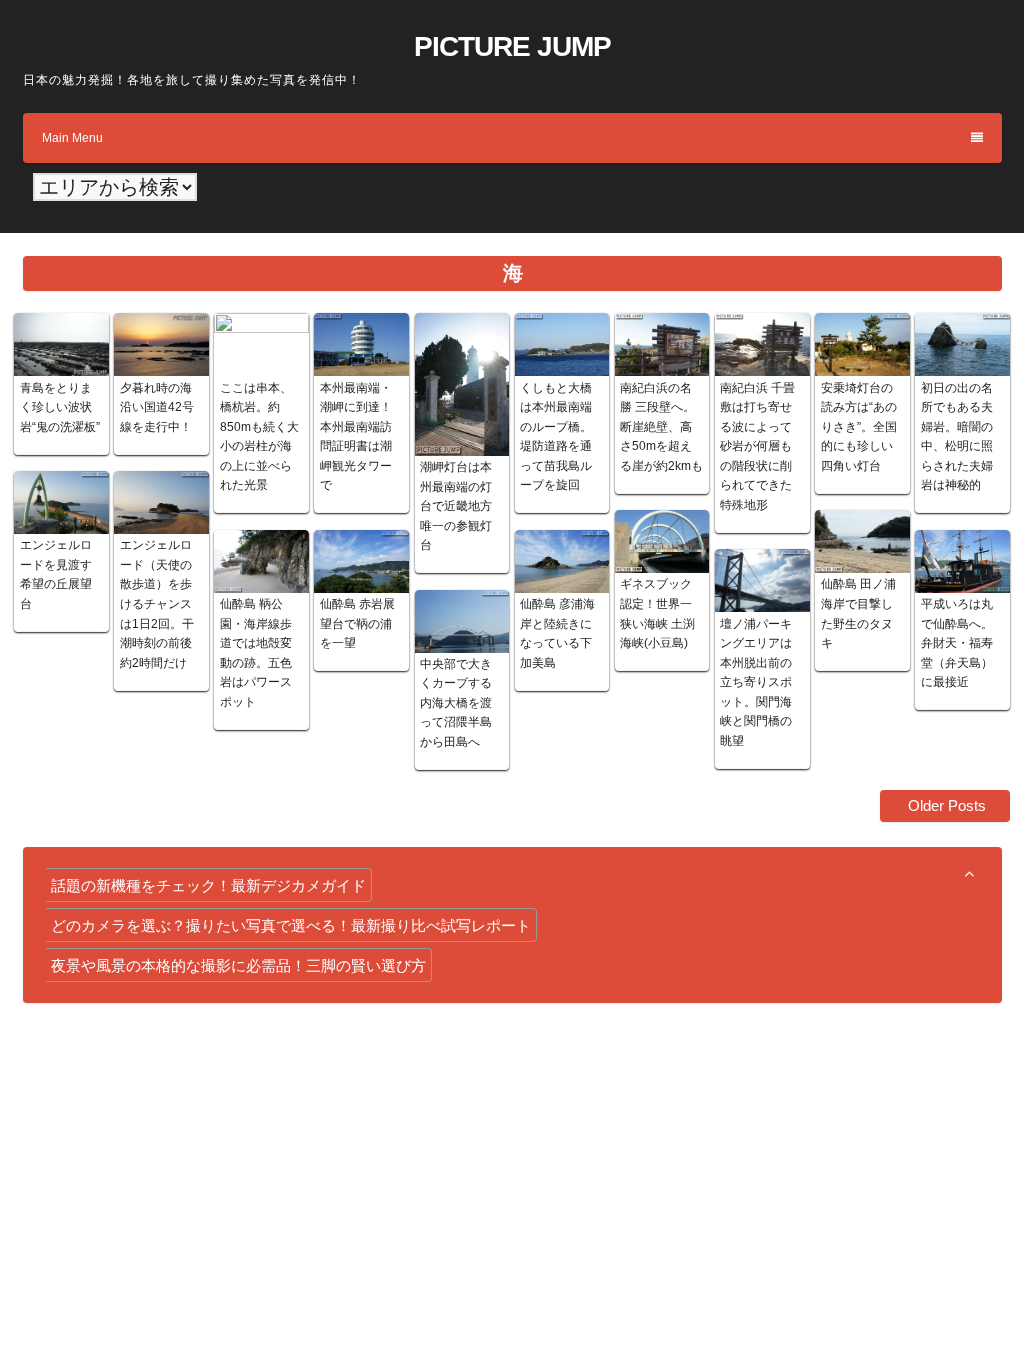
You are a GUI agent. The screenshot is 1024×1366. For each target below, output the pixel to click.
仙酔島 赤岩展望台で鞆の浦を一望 (357, 623)
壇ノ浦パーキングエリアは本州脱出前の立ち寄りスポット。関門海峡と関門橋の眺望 (756, 682)
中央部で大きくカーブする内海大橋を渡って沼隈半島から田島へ (456, 703)
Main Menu (72, 138)
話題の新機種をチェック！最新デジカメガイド (208, 885)
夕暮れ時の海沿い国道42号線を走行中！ (157, 407)
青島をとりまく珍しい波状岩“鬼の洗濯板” (60, 407)
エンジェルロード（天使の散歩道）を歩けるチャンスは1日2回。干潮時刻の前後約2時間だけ (157, 603)
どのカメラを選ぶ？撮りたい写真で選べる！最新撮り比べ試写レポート (291, 925)
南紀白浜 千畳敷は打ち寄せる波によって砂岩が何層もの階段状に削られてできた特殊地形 (757, 446)
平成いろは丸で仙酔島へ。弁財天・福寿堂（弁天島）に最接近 (957, 643)
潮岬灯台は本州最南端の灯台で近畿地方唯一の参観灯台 (456, 506)
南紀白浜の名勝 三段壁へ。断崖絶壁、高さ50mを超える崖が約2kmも (661, 427)
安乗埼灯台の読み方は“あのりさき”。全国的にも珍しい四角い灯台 (859, 427)
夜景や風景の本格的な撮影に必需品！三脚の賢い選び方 (238, 965)
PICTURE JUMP (512, 46)
